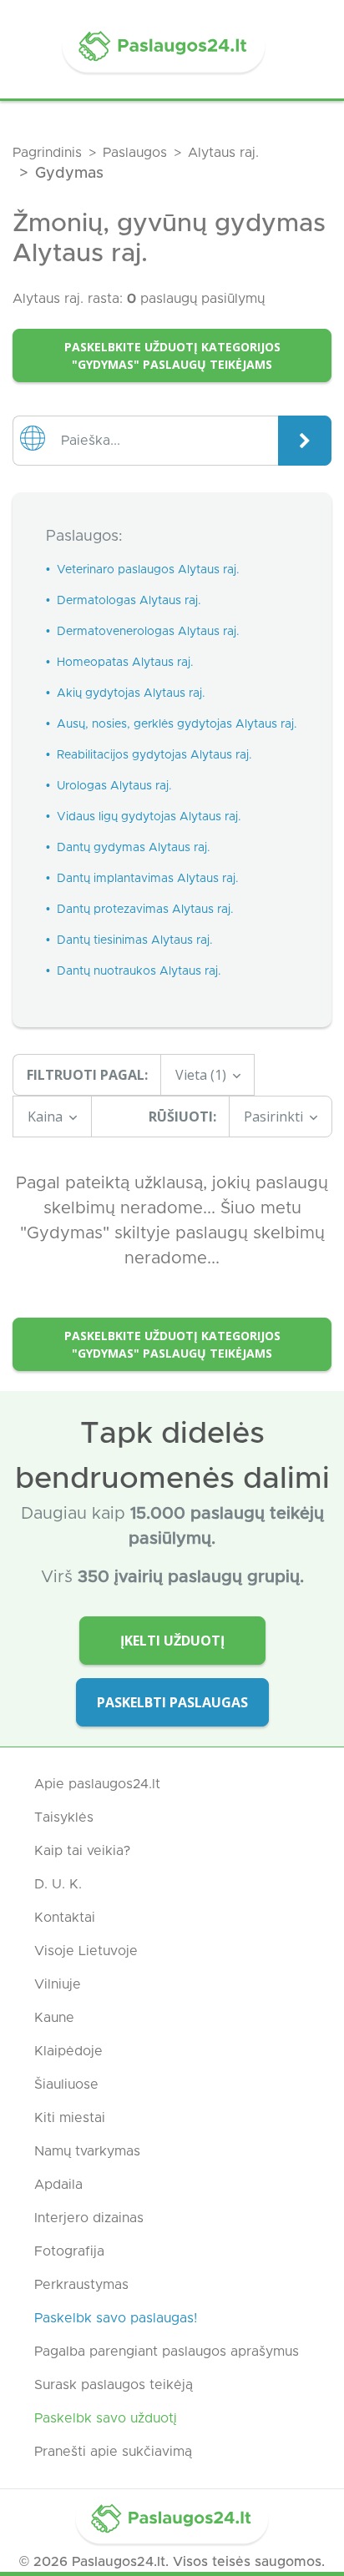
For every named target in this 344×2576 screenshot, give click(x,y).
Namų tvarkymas (87, 2151)
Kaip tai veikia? (82, 1851)
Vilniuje (58, 1984)
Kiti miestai (70, 2118)
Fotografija (69, 2251)
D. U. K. (58, 1884)
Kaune (54, 2018)
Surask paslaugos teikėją (114, 2385)
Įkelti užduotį (172, 1641)
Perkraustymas (81, 2285)
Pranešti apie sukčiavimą (113, 2452)
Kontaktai (65, 1918)
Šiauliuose (66, 2084)
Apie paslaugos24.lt (97, 1784)
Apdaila (58, 2185)
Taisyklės (64, 1817)
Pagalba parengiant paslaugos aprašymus (167, 2352)
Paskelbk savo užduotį (106, 2418)
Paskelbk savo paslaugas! (116, 2318)
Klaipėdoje (68, 2051)
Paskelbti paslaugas (172, 1702)
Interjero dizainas (89, 2218)
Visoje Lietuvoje (86, 1951)
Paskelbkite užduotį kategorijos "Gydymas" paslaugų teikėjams (172, 355)
